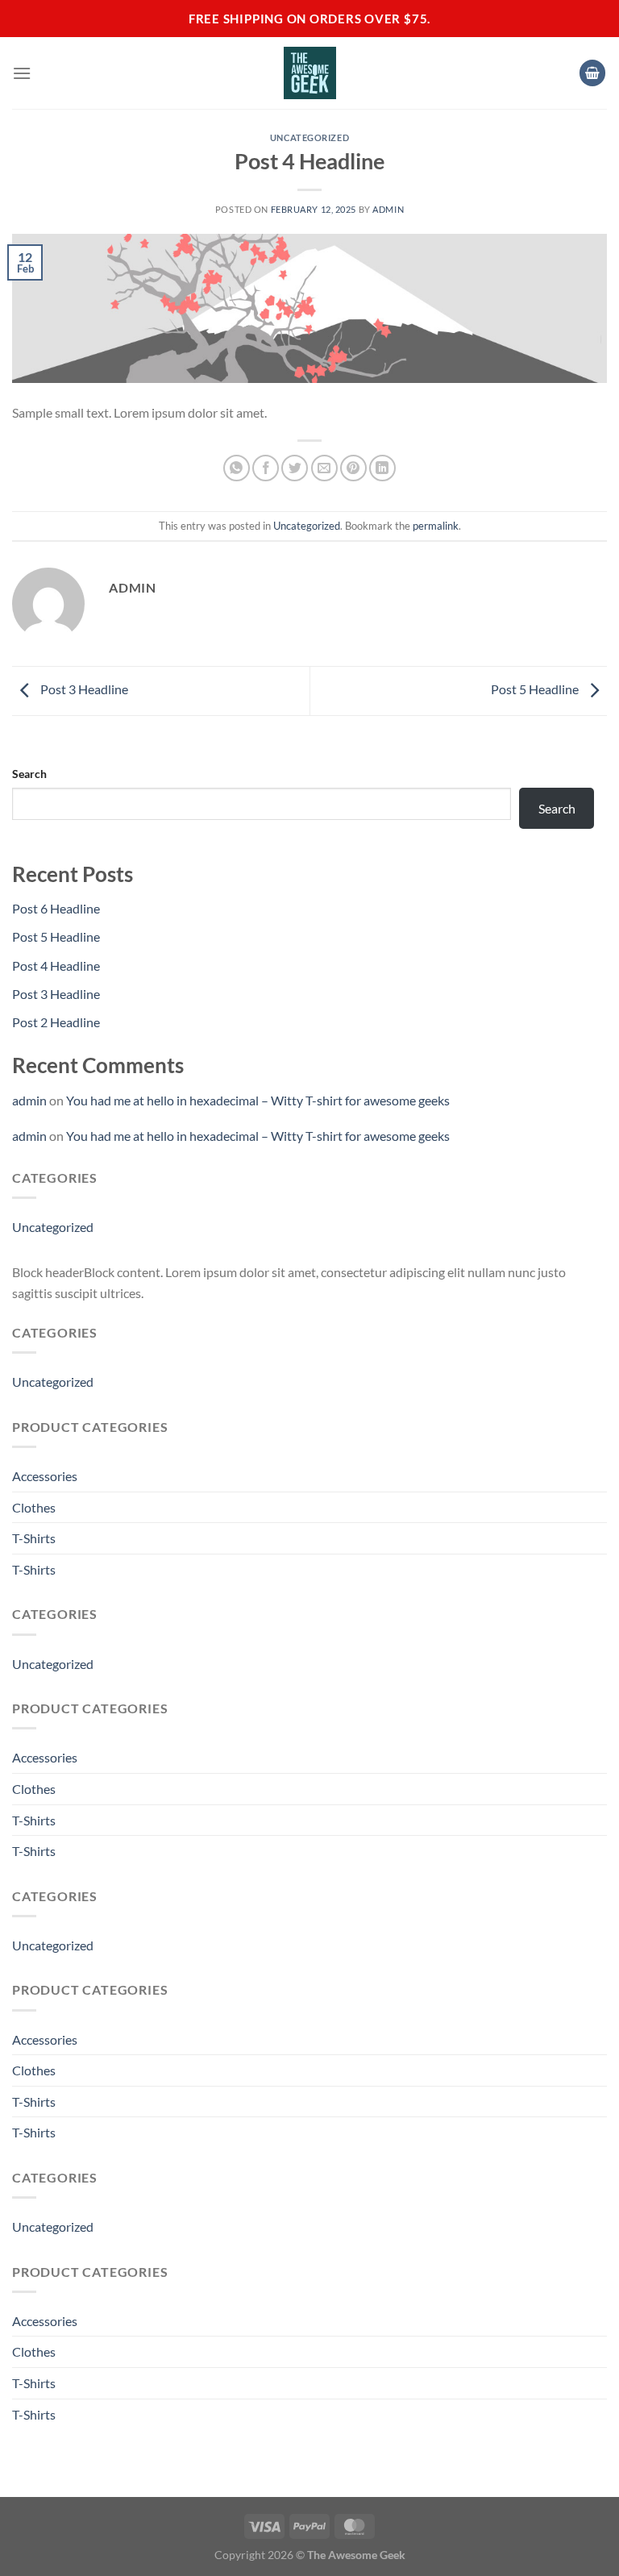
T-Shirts (34, 1538)
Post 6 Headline (56, 908)
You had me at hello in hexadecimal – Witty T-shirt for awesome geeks (258, 1100)
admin (388, 209)
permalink (436, 526)
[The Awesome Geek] (310, 73)
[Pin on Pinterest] (353, 468)
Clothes (34, 1507)
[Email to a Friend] (324, 468)
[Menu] (22, 73)
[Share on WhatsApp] (237, 468)
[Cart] (592, 73)
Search (29, 774)
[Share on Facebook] (266, 468)
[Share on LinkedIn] (382, 468)
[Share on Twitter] (295, 468)
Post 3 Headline (83, 689)
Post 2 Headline (56, 1022)
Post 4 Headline (56, 965)
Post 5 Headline (536, 689)
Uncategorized (309, 137)
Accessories (45, 1476)
